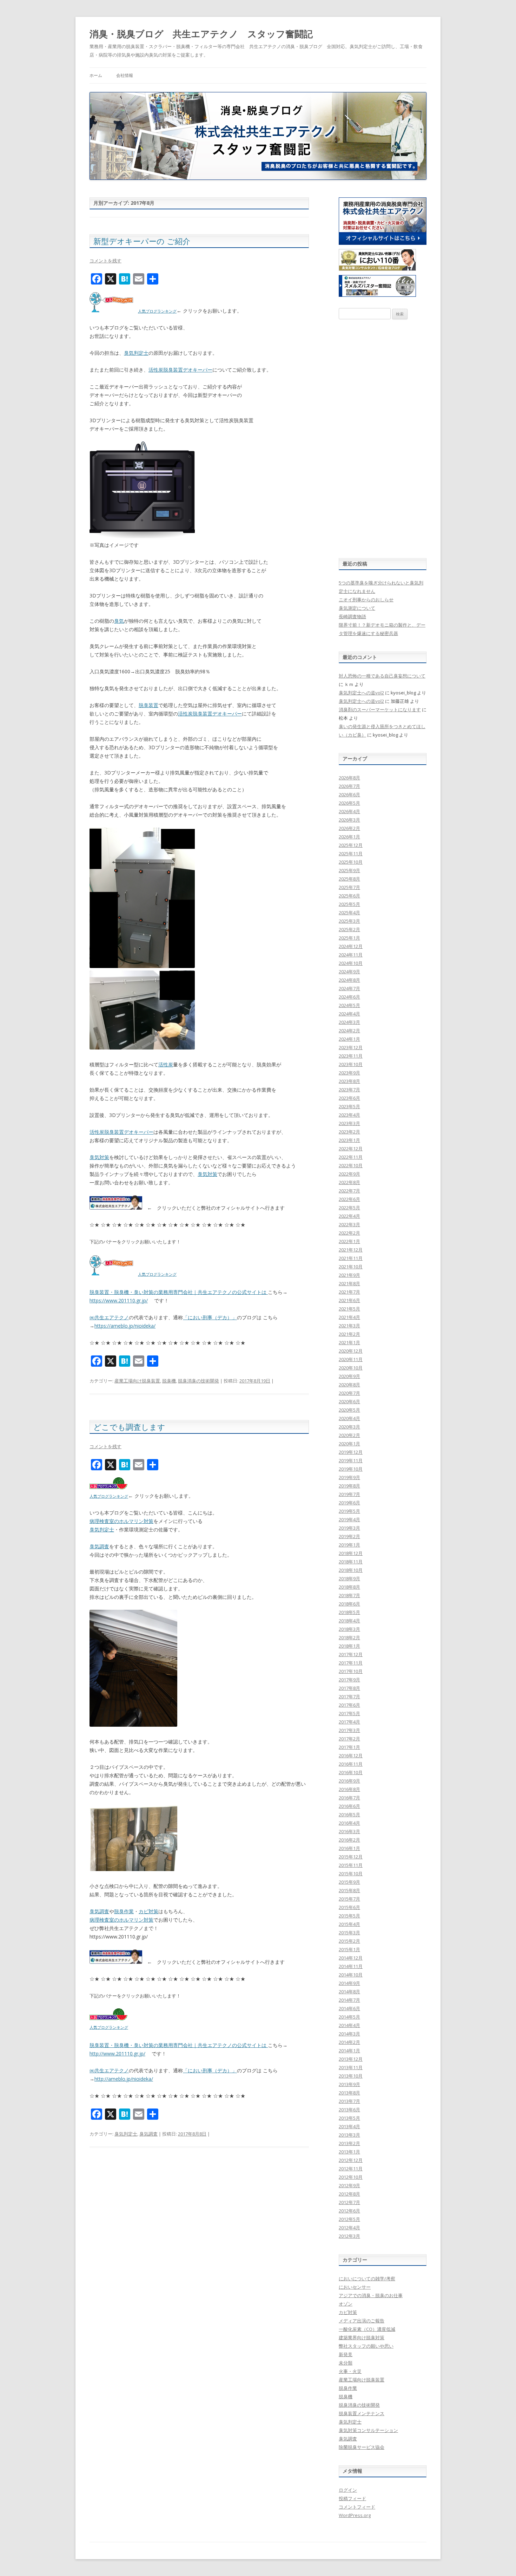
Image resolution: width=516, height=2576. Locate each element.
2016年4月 (349, 1823)
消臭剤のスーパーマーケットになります (380, 710)
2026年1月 (349, 837)
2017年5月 (349, 1713)
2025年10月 (351, 862)
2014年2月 (349, 2042)
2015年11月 (351, 1865)
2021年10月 (351, 1267)
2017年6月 (349, 1705)
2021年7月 (349, 1292)
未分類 (346, 2363)
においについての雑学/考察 (367, 2278)
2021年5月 (349, 1309)
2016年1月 (349, 1848)
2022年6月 (349, 1199)
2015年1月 (349, 1949)
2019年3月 (349, 1528)
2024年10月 (351, 963)
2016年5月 (349, 1815)
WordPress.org (355, 2515)
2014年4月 (349, 2025)
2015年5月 (349, 1916)
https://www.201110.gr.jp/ (119, 1300)
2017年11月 (351, 1663)
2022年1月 (349, 1241)
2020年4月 (349, 1418)
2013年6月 (349, 2110)
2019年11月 (351, 1460)
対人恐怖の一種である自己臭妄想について (382, 676)
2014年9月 (349, 1983)
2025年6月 (349, 896)
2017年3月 (349, 1730)
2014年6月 (349, 2008)
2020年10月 (351, 1368)
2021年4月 (349, 1317)
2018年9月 (349, 1578)
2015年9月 (349, 1882)
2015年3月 (349, 1933)
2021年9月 (349, 1275)
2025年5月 (349, 904)
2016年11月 (351, 1764)
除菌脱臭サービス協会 (362, 2447)
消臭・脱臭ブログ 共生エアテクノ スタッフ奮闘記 (201, 34)
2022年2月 (349, 1233)
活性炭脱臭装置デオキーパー (180, 370)
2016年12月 (351, 1756)
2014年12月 (351, 1958)
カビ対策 (148, 1911)
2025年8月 (349, 879)
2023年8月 (349, 1081)
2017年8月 (349, 1688)
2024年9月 (349, 972)
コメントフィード (357, 2507)
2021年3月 (349, 1326)
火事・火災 (350, 2371)
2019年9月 (349, 1477)
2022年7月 (349, 1191)
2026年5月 (349, 803)
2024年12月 (351, 946)
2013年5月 (349, 2118)
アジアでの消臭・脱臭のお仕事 (371, 2295)
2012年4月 (349, 2228)
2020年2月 (349, 1435)
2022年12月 (351, 1149)
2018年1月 (349, 1646)
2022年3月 (349, 1224)
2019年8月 (349, 1486)
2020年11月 (351, 1359)
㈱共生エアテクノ (109, 1317)
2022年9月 (349, 1174)
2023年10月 (351, 1064)
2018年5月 (349, 1612)
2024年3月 (349, 1022)
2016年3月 (349, 1831)
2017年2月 (349, 1739)
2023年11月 (351, 1056)
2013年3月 (349, 2135)
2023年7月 (349, 1090)
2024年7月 (349, 988)
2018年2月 (349, 1637)
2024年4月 (349, 1014)
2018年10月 (351, 1570)
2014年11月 (351, 1966)
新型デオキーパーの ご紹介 (142, 241)
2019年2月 (349, 1536)
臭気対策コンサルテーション (368, 2430)
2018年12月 (351, 1553)
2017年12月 (351, 1654)
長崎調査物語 (352, 616)
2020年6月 (349, 1401)
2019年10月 (351, 1469)
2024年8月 (349, 980)
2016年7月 (349, 1798)
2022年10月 (351, 1165)
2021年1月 (349, 1342)
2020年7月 (349, 1393)
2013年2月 (349, 2143)
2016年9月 (349, 1781)
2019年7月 (349, 1494)
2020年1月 (349, 1444)
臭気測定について (357, 608)
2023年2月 (349, 1132)
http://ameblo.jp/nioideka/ (124, 2079)
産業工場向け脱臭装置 (137, 1381)
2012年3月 (349, 2236)
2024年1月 (349, 1039)
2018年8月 (349, 1587)
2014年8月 (349, 1992)
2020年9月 (349, 1376)
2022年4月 (349, 1216)
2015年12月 (351, 1857)
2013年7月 (349, 2101)
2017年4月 (349, 1722)
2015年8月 (349, 1890)
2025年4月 (349, 913)
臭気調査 (99, 1546)
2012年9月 (349, 2185)
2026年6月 (349, 795)
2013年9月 (349, 2084)
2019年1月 (349, 1545)
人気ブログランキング (157, 311)
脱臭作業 (124, 1911)
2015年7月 (349, 1899)
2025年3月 (349, 921)
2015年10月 (351, 1874)
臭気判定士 (136, 353)
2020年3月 (349, 1427)
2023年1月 (349, 1140)
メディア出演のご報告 (362, 2321)
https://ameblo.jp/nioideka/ (125, 1326)
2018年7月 (349, 1595)
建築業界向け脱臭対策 (362, 2338)
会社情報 (125, 75)
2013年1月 (349, 2152)
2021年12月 (351, 1250)
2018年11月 (351, 1562)
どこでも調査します (129, 1427)
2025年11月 (351, 854)
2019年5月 (349, 1511)
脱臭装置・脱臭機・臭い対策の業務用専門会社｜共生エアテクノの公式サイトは (179, 1292)
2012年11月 (351, 2169)
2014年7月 (349, 2000)
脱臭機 (169, 1381)
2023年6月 (349, 1098)
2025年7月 (349, 887)
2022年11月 (351, 1157)
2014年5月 (349, 2017)
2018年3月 (349, 1629)
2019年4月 (349, 1519)
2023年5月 (349, 1106)
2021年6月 (349, 1300)
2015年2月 (349, 1941)
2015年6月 (349, 1907)
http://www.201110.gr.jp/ (117, 2054)
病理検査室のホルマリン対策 (121, 1521)
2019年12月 (351, 1452)
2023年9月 (349, 1073)
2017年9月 (349, 1680)
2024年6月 (349, 997)
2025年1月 (349, 938)
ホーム (96, 75)
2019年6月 (349, 1503)
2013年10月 (351, 2076)
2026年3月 (349, 820)
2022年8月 (349, 1182)
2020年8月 (349, 1385)
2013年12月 (351, 2059)
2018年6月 (349, 1604)
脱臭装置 (148, 705)
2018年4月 (349, 1621)
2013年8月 (349, 2093)
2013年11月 (351, 2067)
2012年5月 (349, 2219)
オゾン (346, 2304)
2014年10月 (351, 1975)
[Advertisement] (383, 439)
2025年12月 (351, 845)
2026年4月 (349, 811)
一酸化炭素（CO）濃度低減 (367, 2329)
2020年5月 (349, 1410)
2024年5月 (349, 1005)
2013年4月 (349, 2126)
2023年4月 (349, 1115)
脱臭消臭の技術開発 (199, 1381)
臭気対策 (99, 1157)
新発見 (346, 2354)
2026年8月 (349, 778)
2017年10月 (351, 1671)
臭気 (119, 621)
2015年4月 (349, 1924)
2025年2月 (349, 929)
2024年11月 (351, 955)
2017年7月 (349, 1696)
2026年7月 (349, 786)
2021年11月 (351, 1258)
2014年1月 (349, 2051)
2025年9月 (349, 870)
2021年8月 (349, 1283)
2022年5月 (349, 1208)
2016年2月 (349, 1840)
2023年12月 (351, 1047)
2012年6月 (349, 2211)
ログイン (348, 2490)
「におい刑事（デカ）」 (210, 1317)
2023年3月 (349, 1123)
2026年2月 (349, 828)
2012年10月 (351, 2177)
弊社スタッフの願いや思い (366, 2346)
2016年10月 (351, 1772)
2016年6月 (349, 1806)
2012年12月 (351, 2160)
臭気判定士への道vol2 (361, 693)
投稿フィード (352, 2498)
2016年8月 (349, 1789)
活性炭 (166, 1064)
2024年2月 (349, 1031)
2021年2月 (349, 1334)
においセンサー (355, 2287)
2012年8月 (349, 2194)
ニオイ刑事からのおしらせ (366, 600)
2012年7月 (349, 2202)
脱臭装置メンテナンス (362, 2413)
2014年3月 (349, 2034)
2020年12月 (351, 1351)
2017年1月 (349, 1747)
